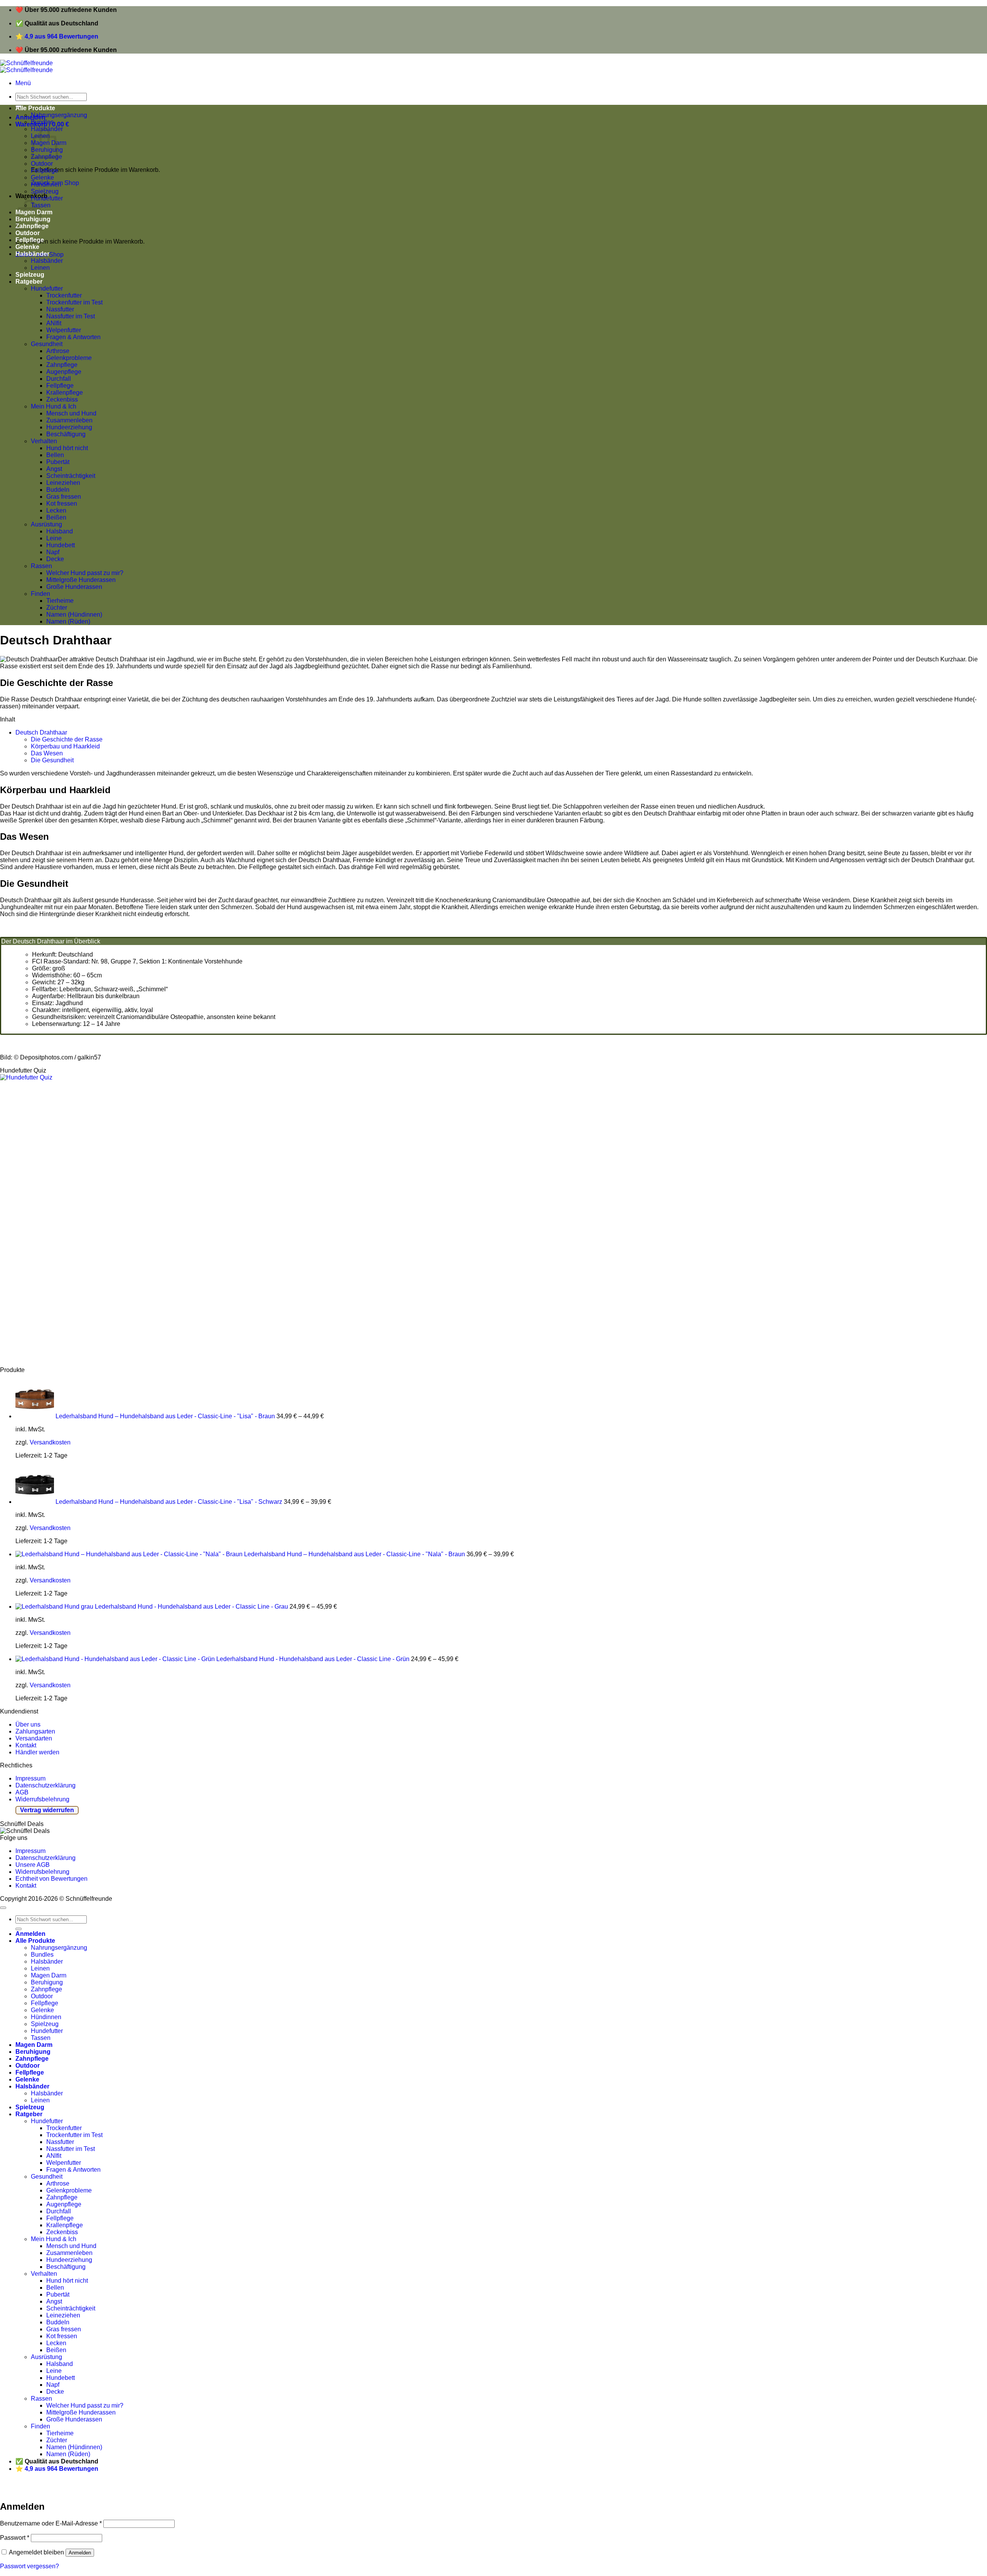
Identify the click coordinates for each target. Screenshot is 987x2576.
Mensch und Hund (71, 413)
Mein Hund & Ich (54, 406)
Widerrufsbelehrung (42, 1799)
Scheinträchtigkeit (71, 476)
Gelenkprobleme (69, 358)
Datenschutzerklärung (45, 1785)
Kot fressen (62, 504)
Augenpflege (64, 372)
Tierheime (60, 601)
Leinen (40, 268)
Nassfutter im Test (71, 316)
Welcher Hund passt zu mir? (85, 573)
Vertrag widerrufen (47, 1810)
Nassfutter (60, 309)
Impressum (30, 1778)
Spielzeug (45, 191)
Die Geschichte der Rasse (67, 739)
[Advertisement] (231, 1224)
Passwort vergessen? (29, 2566)
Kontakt (26, 1745)
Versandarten (34, 1738)
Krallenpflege (65, 393)
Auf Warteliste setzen (117, 2489)
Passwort (15, 2538)
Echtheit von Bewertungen (51, 1879)
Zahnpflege (62, 365)
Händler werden (37, 1752)
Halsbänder (32, 254)
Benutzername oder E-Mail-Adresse (51, 2523)
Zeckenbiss (62, 399)
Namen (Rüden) (68, 621)
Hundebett (61, 545)
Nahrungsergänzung (59, 115)
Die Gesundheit (52, 760)
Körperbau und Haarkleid (65, 746)
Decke (55, 559)
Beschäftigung (66, 434)
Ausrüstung (46, 524)
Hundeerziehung (69, 427)
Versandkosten (50, 1442)
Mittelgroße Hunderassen (81, 580)
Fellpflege (45, 171)
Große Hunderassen (74, 587)
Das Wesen (47, 753)
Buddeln (58, 490)
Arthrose (58, 351)
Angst (54, 469)
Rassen (41, 566)
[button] (23, 83)
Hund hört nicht (67, 448)
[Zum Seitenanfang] (3, 1908)
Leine (54, 538)
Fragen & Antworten (73, 337)
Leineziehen (63, 483)
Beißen (56, 517)
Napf (53, 552)
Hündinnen (46, 184)
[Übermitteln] (19, 1929)
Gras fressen (64, 497)
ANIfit (54, 323)
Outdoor (42, 164)
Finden (40, 594)
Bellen (55, 455)
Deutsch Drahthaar (41, 732)
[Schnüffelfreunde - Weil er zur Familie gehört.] (26, 66)
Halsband (60, 531)
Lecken (56, 510)
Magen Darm (49, 1975)
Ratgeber (29, 282)
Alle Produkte (35, 108)
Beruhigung (47, 1982)
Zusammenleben (69, 420)
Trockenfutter (64, 295)
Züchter (57, 608)
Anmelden (80, 2553)
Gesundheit (47, 344)
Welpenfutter (64, 330)
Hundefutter (47, 198)
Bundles (42, 122)
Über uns (28, 1724)
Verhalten (44, 441)
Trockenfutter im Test (74, 302)
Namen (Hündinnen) (74, 615)
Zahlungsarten (35, 1731)
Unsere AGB (33, 1865)
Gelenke (42, 177)
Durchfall (59, 379)
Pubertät (58, 462)
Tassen (41, 2038)
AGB (22, 1792)
